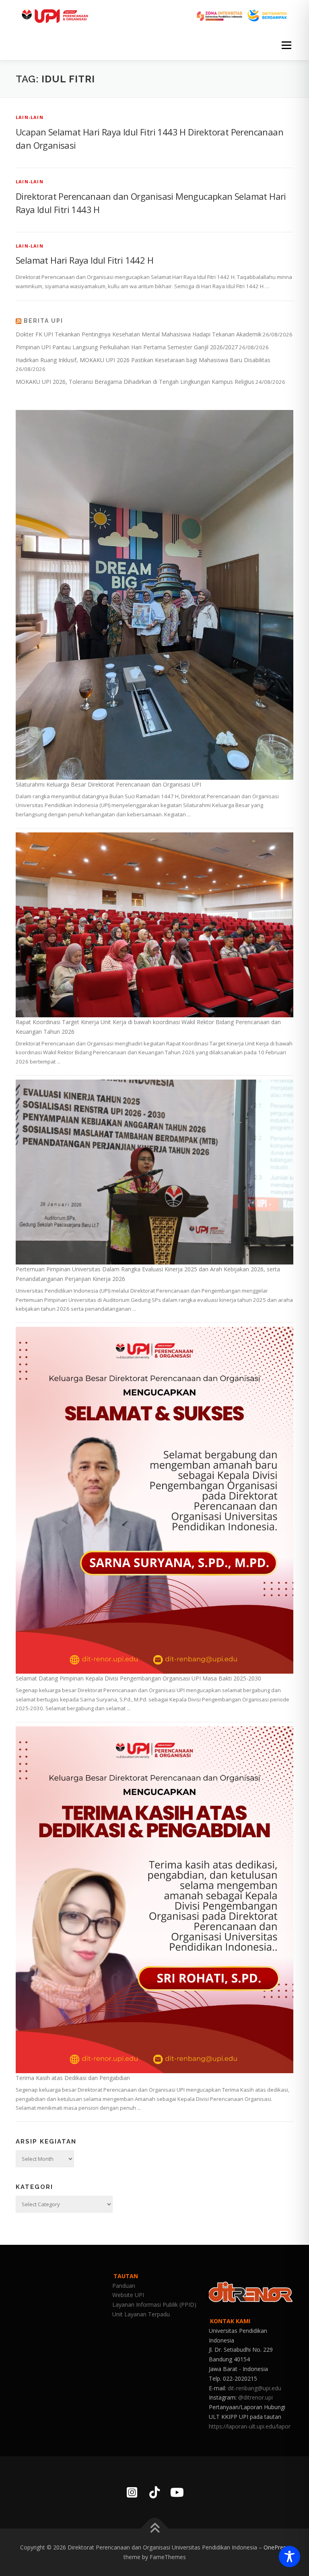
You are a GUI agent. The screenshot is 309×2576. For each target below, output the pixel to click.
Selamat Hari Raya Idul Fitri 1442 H (84, 260)
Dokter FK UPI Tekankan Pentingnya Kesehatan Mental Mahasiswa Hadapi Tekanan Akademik (139, 334)
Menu (286, 45)
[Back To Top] (155, 2529)
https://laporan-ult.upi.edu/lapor (250, 2426)
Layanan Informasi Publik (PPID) (154, 2304)
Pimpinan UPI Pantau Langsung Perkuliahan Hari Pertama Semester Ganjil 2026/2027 (127, 347)
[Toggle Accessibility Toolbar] (289, 2557)
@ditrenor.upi (255, 2397)
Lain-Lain (30, 117)
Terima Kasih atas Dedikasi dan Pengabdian (73, 2078)
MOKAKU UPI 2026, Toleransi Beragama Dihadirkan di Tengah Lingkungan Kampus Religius (135, 382)
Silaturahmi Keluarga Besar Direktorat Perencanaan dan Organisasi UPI (108, 784)
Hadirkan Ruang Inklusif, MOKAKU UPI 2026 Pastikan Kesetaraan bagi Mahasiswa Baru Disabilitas (143, 360)
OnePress (276, 2547)
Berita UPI (43, 321)
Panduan (124, 2286)
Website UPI (128, 2295)
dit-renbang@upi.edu (254, 2388)
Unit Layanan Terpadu (141, 2314)
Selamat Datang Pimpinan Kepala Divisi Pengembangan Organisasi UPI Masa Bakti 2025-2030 (138, 1678)
